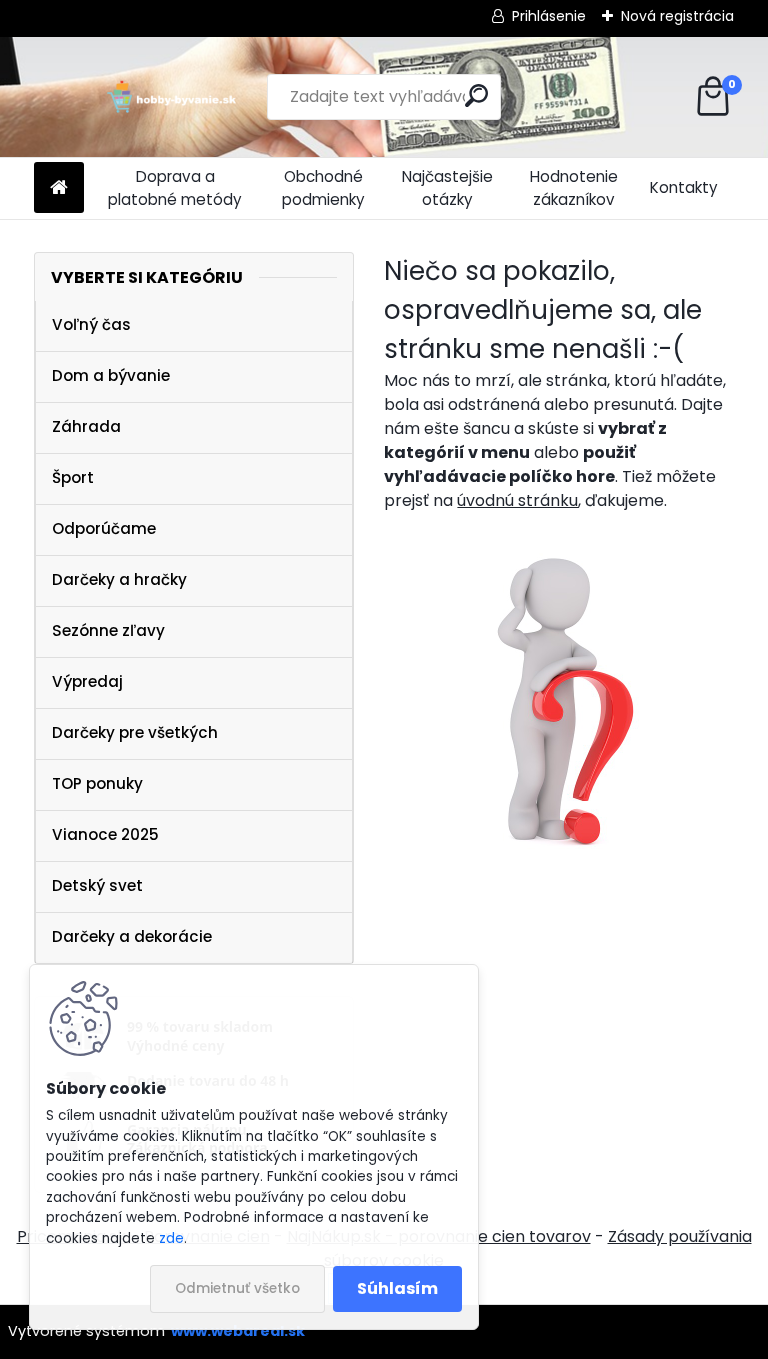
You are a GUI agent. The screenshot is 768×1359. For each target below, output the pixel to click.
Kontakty (684, 187)
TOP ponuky (97, 783)
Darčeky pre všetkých (135, 732)
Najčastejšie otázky (447, 188)
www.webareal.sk (238, 1331)
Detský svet (97, 885)
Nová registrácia (677, 16)
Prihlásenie (549, 16)
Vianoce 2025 (105, 834)
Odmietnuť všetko (237, 1288)
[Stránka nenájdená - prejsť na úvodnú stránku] (558, 697)
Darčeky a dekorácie (132, 936)
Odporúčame (104, 528)
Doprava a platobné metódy (175, 188)
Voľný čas (91, 324)
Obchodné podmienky (323, 188)
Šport (73, 477)
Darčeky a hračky (119, 579)
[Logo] (171, 97)
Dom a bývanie (111, 375)
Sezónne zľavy (108, 630)
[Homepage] (59, 188)
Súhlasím (397, 1288)
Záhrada (86, 426)
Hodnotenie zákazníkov (574, 188)
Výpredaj (87, 681)
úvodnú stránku (517, 500)
